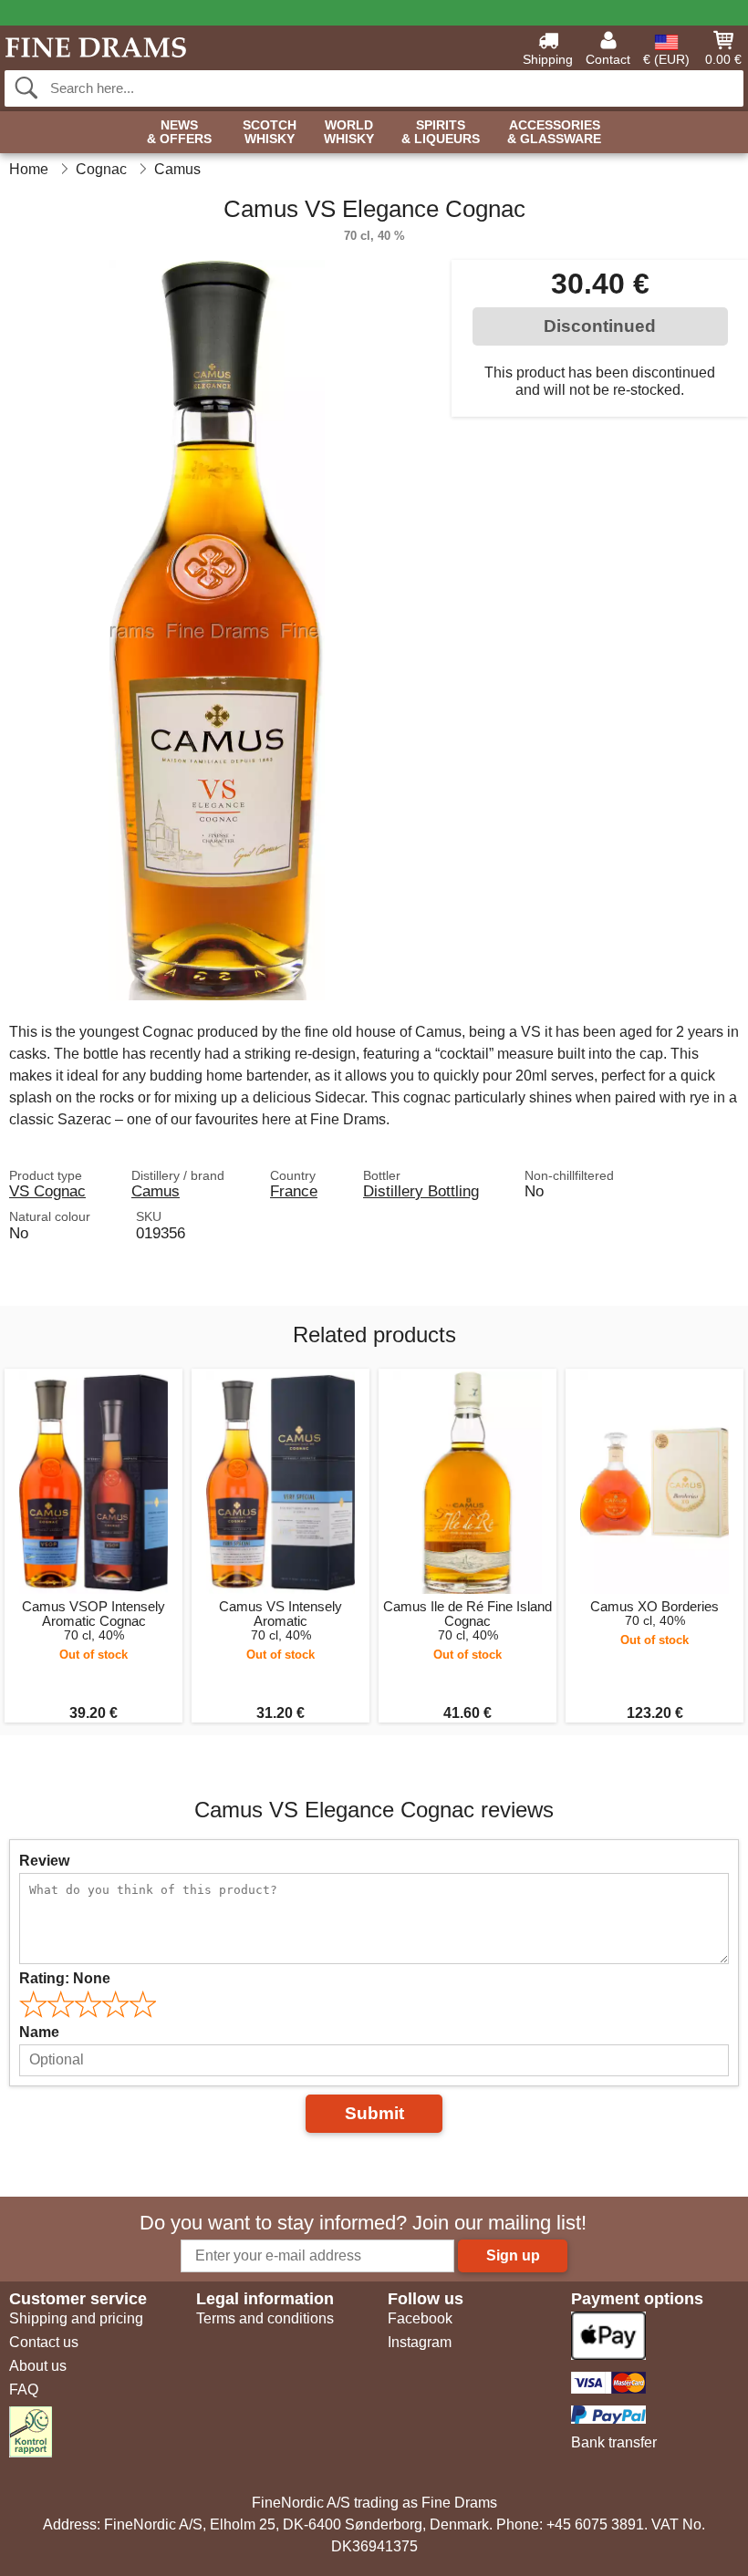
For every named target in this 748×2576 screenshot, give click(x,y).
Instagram (420, 2342)
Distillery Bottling (421, 1191)
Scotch (270, 132)
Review (44, 1861)
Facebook (420, 2318)
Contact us (44, 2342)
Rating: (65, 1978)
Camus (156, 1191)
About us (38, 2366)
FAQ (24, 2390)
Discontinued (600, 326)
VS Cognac (47, 1191)
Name (39, 2032)
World (349, 132)
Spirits (441, 132)
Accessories (554, 132)
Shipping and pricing (76, 2318)
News (179, 132)
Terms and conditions (265, 2318)
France (294, 1191)
